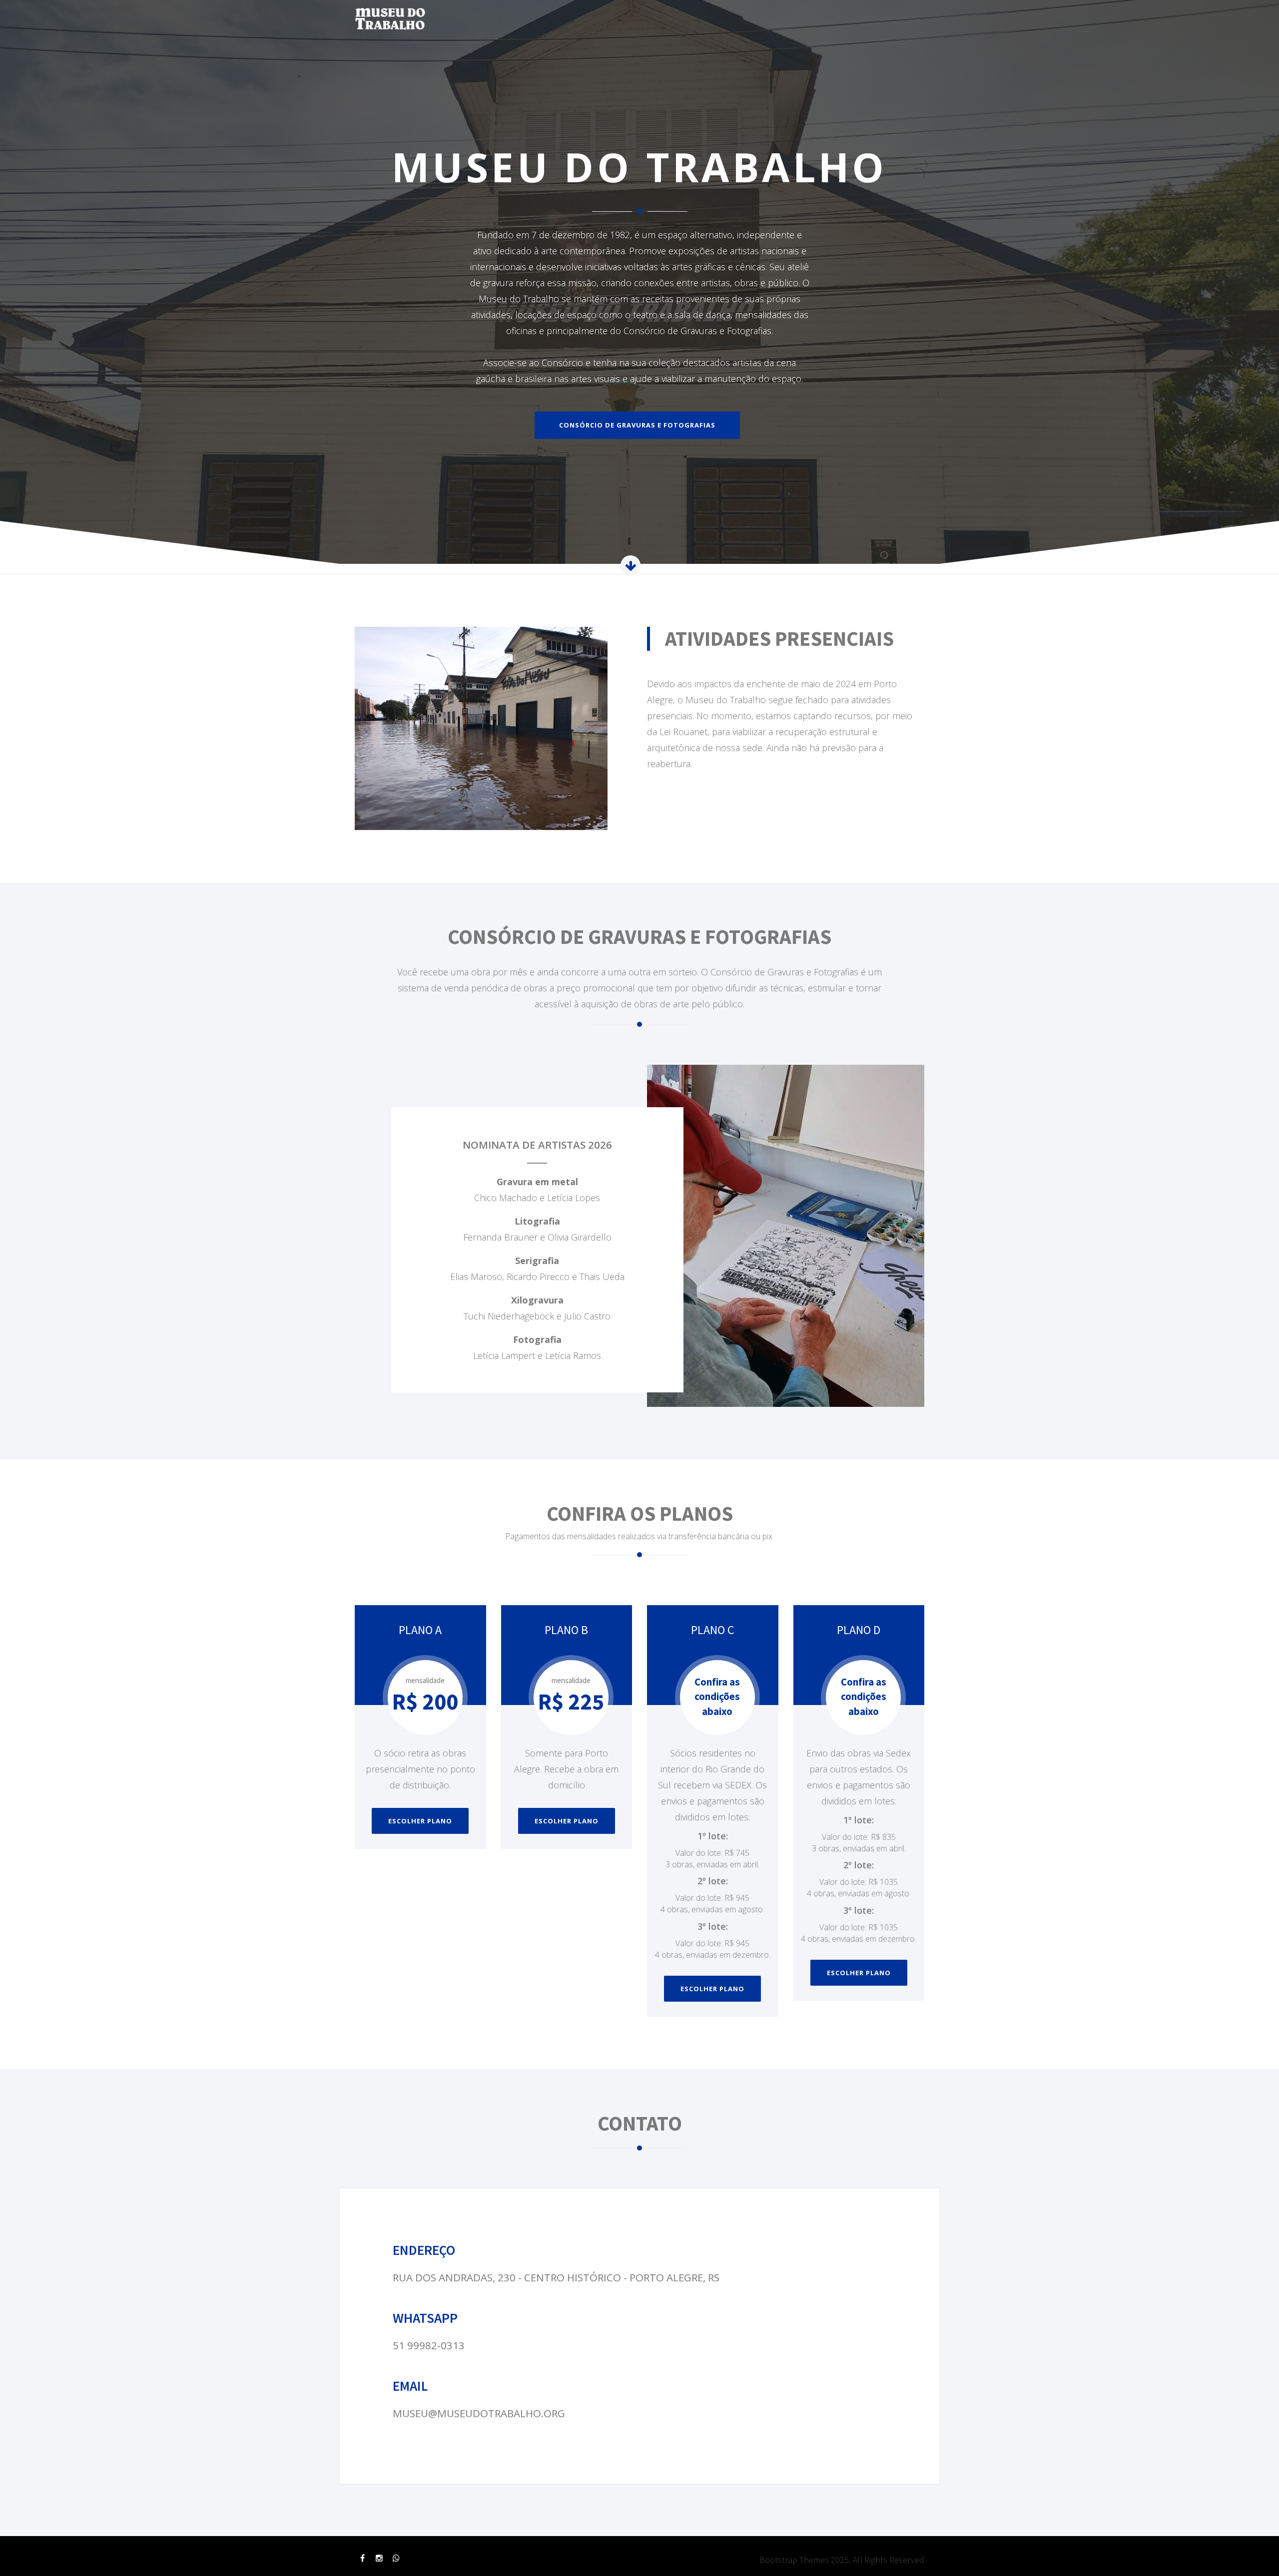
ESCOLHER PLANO (420, 1821)
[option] (639, 282)
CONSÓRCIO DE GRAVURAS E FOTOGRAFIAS (637, 425)
